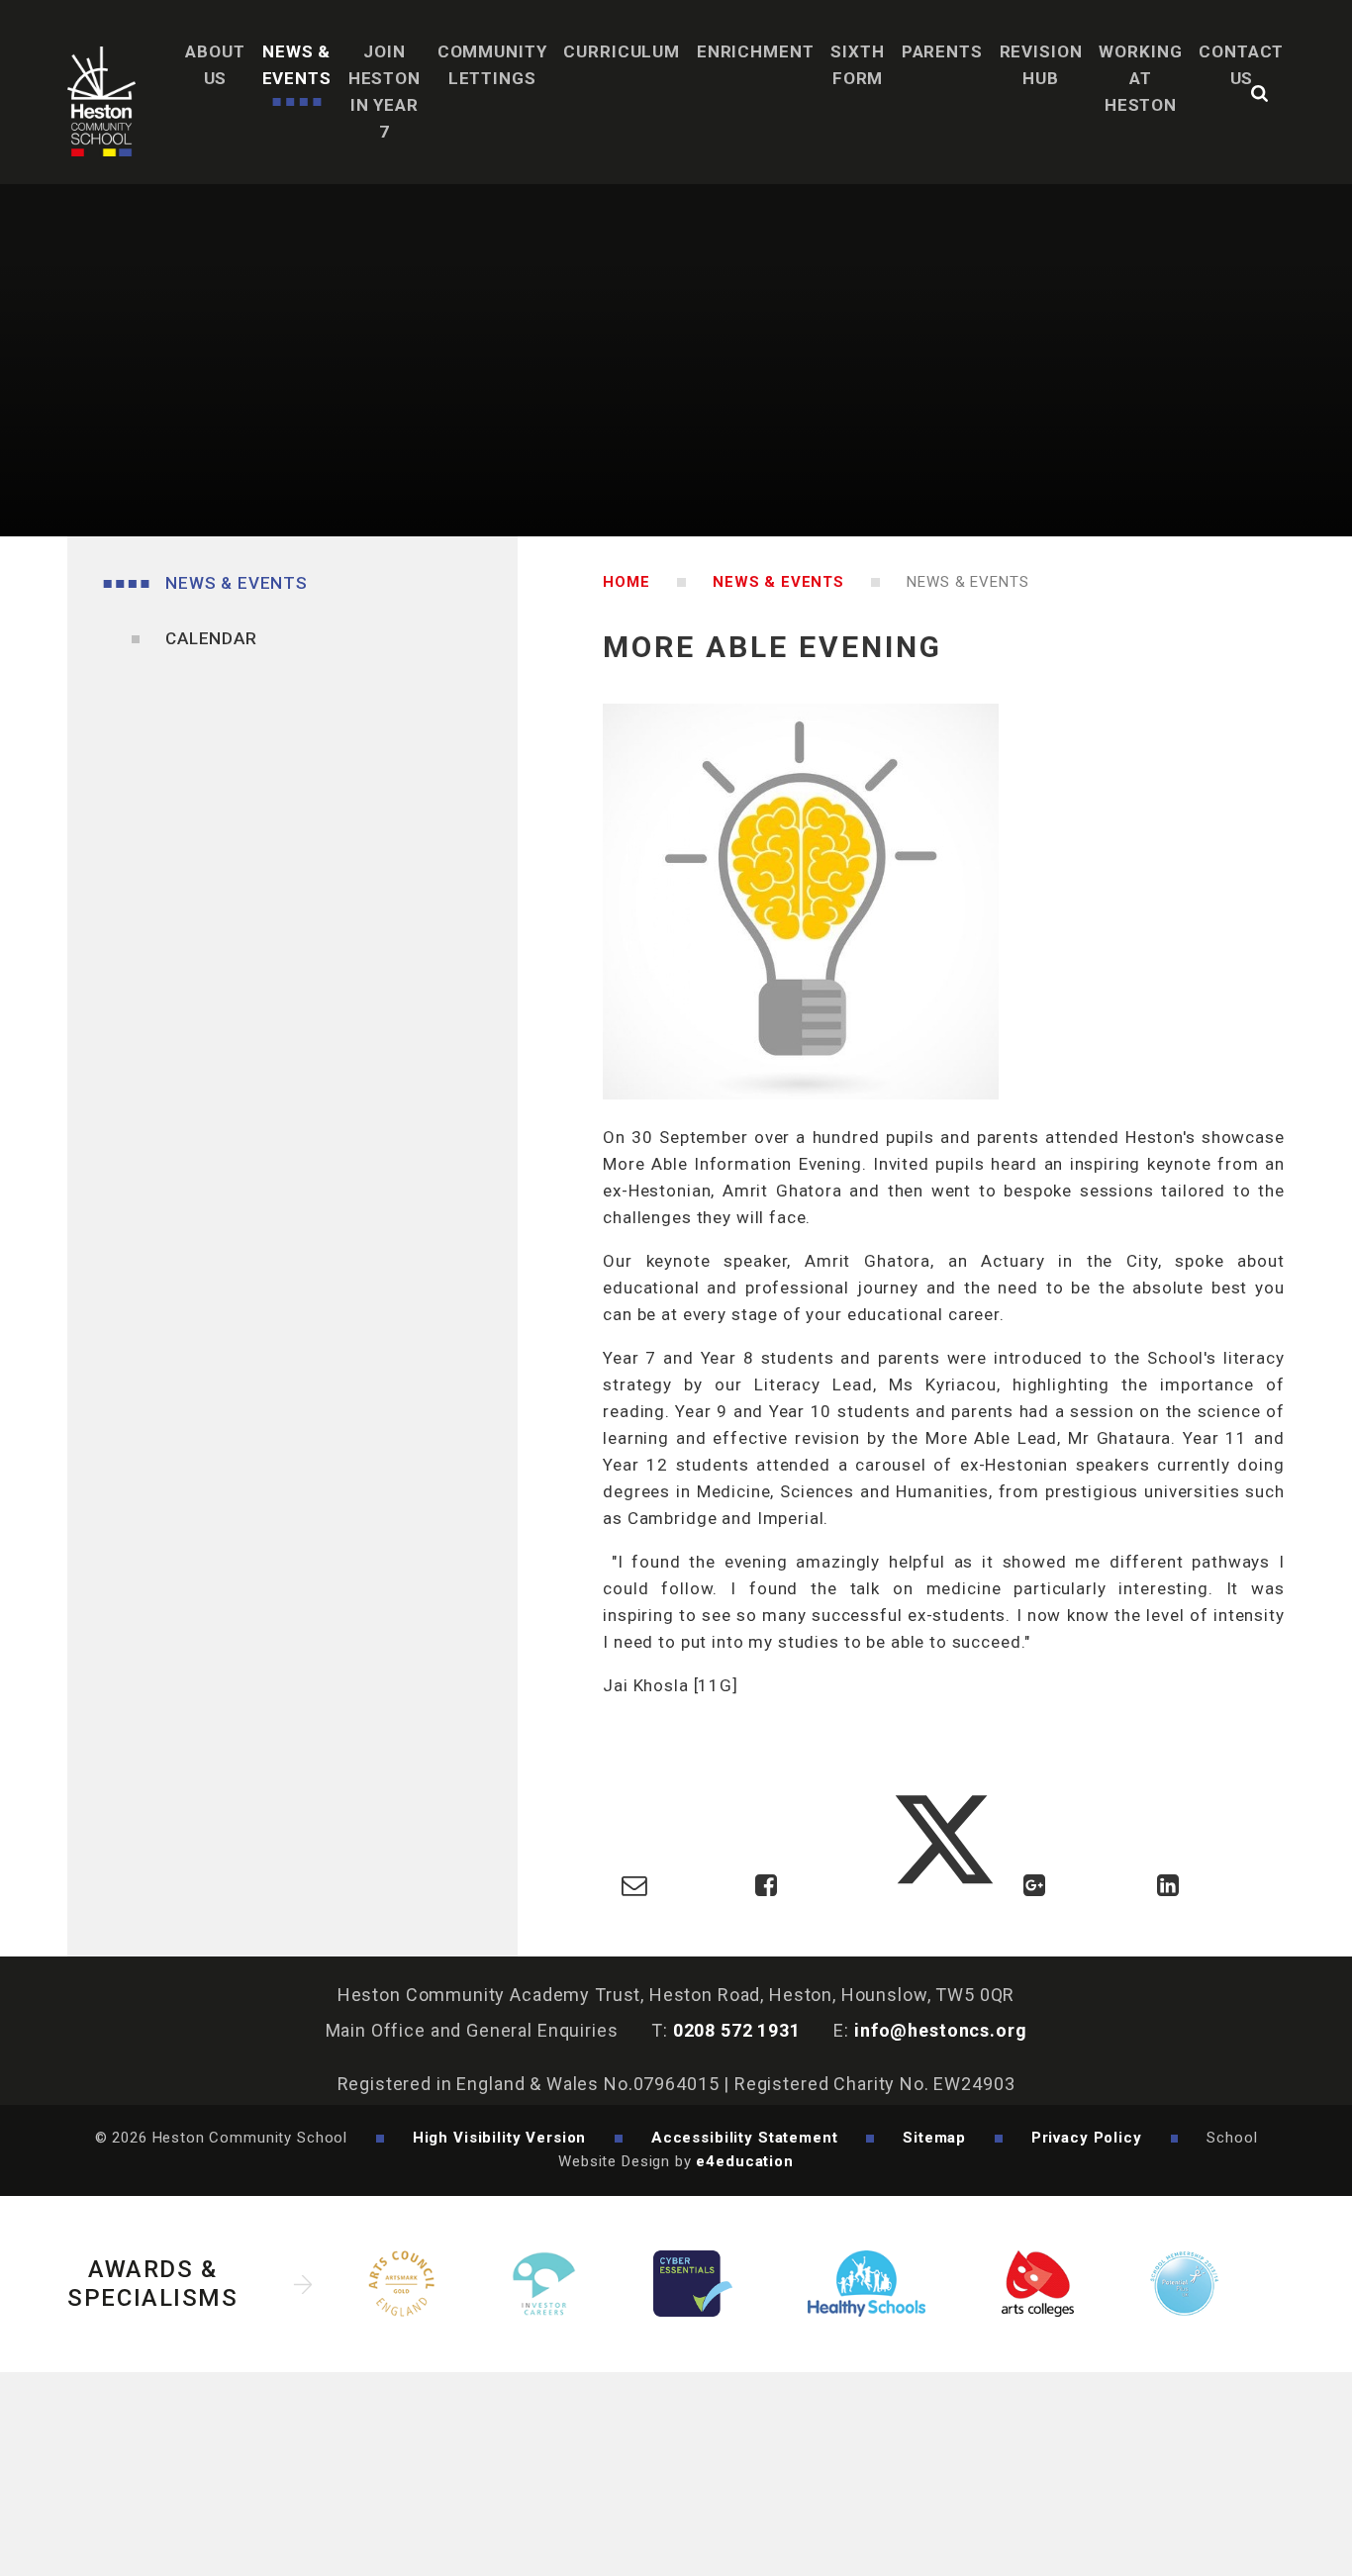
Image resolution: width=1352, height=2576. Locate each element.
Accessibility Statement (745, 2138)
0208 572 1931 (737, 2030)
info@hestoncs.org (940, 2030)
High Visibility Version (500, 2138)
